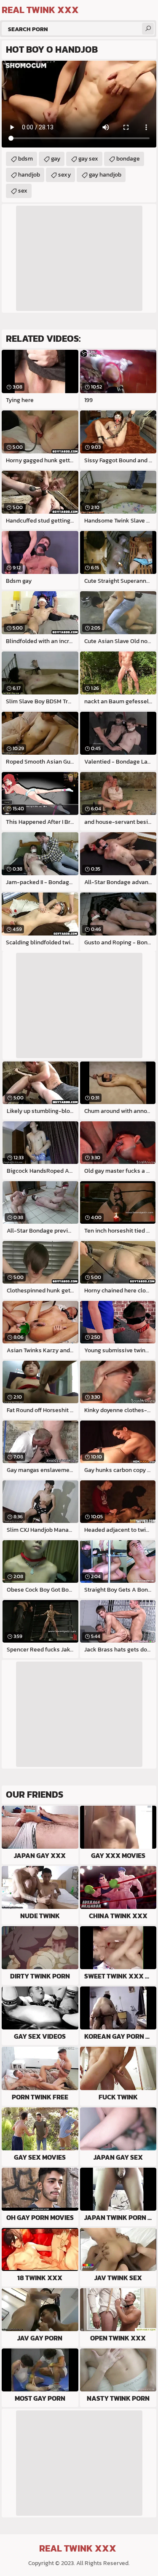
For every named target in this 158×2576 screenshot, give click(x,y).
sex (23, 191)
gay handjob (105, 175)
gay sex (88, 159)
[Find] (148, 29)
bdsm (25, 159)
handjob (29, 175)
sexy (64, 175)
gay (56, 159)
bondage (128, 159)
